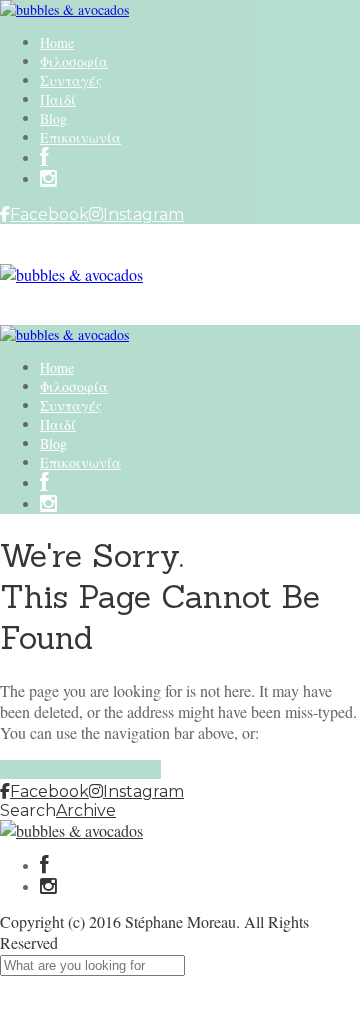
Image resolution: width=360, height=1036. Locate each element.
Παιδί (58, 99)
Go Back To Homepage (80, 769)
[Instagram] (48, 179)
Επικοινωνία (80, 137)
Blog (53, 118)
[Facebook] (44, 866)
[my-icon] (44, 158)
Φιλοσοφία (74, 61)
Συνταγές (71, 80)
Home (57, 42)
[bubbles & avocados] (64, 9)
